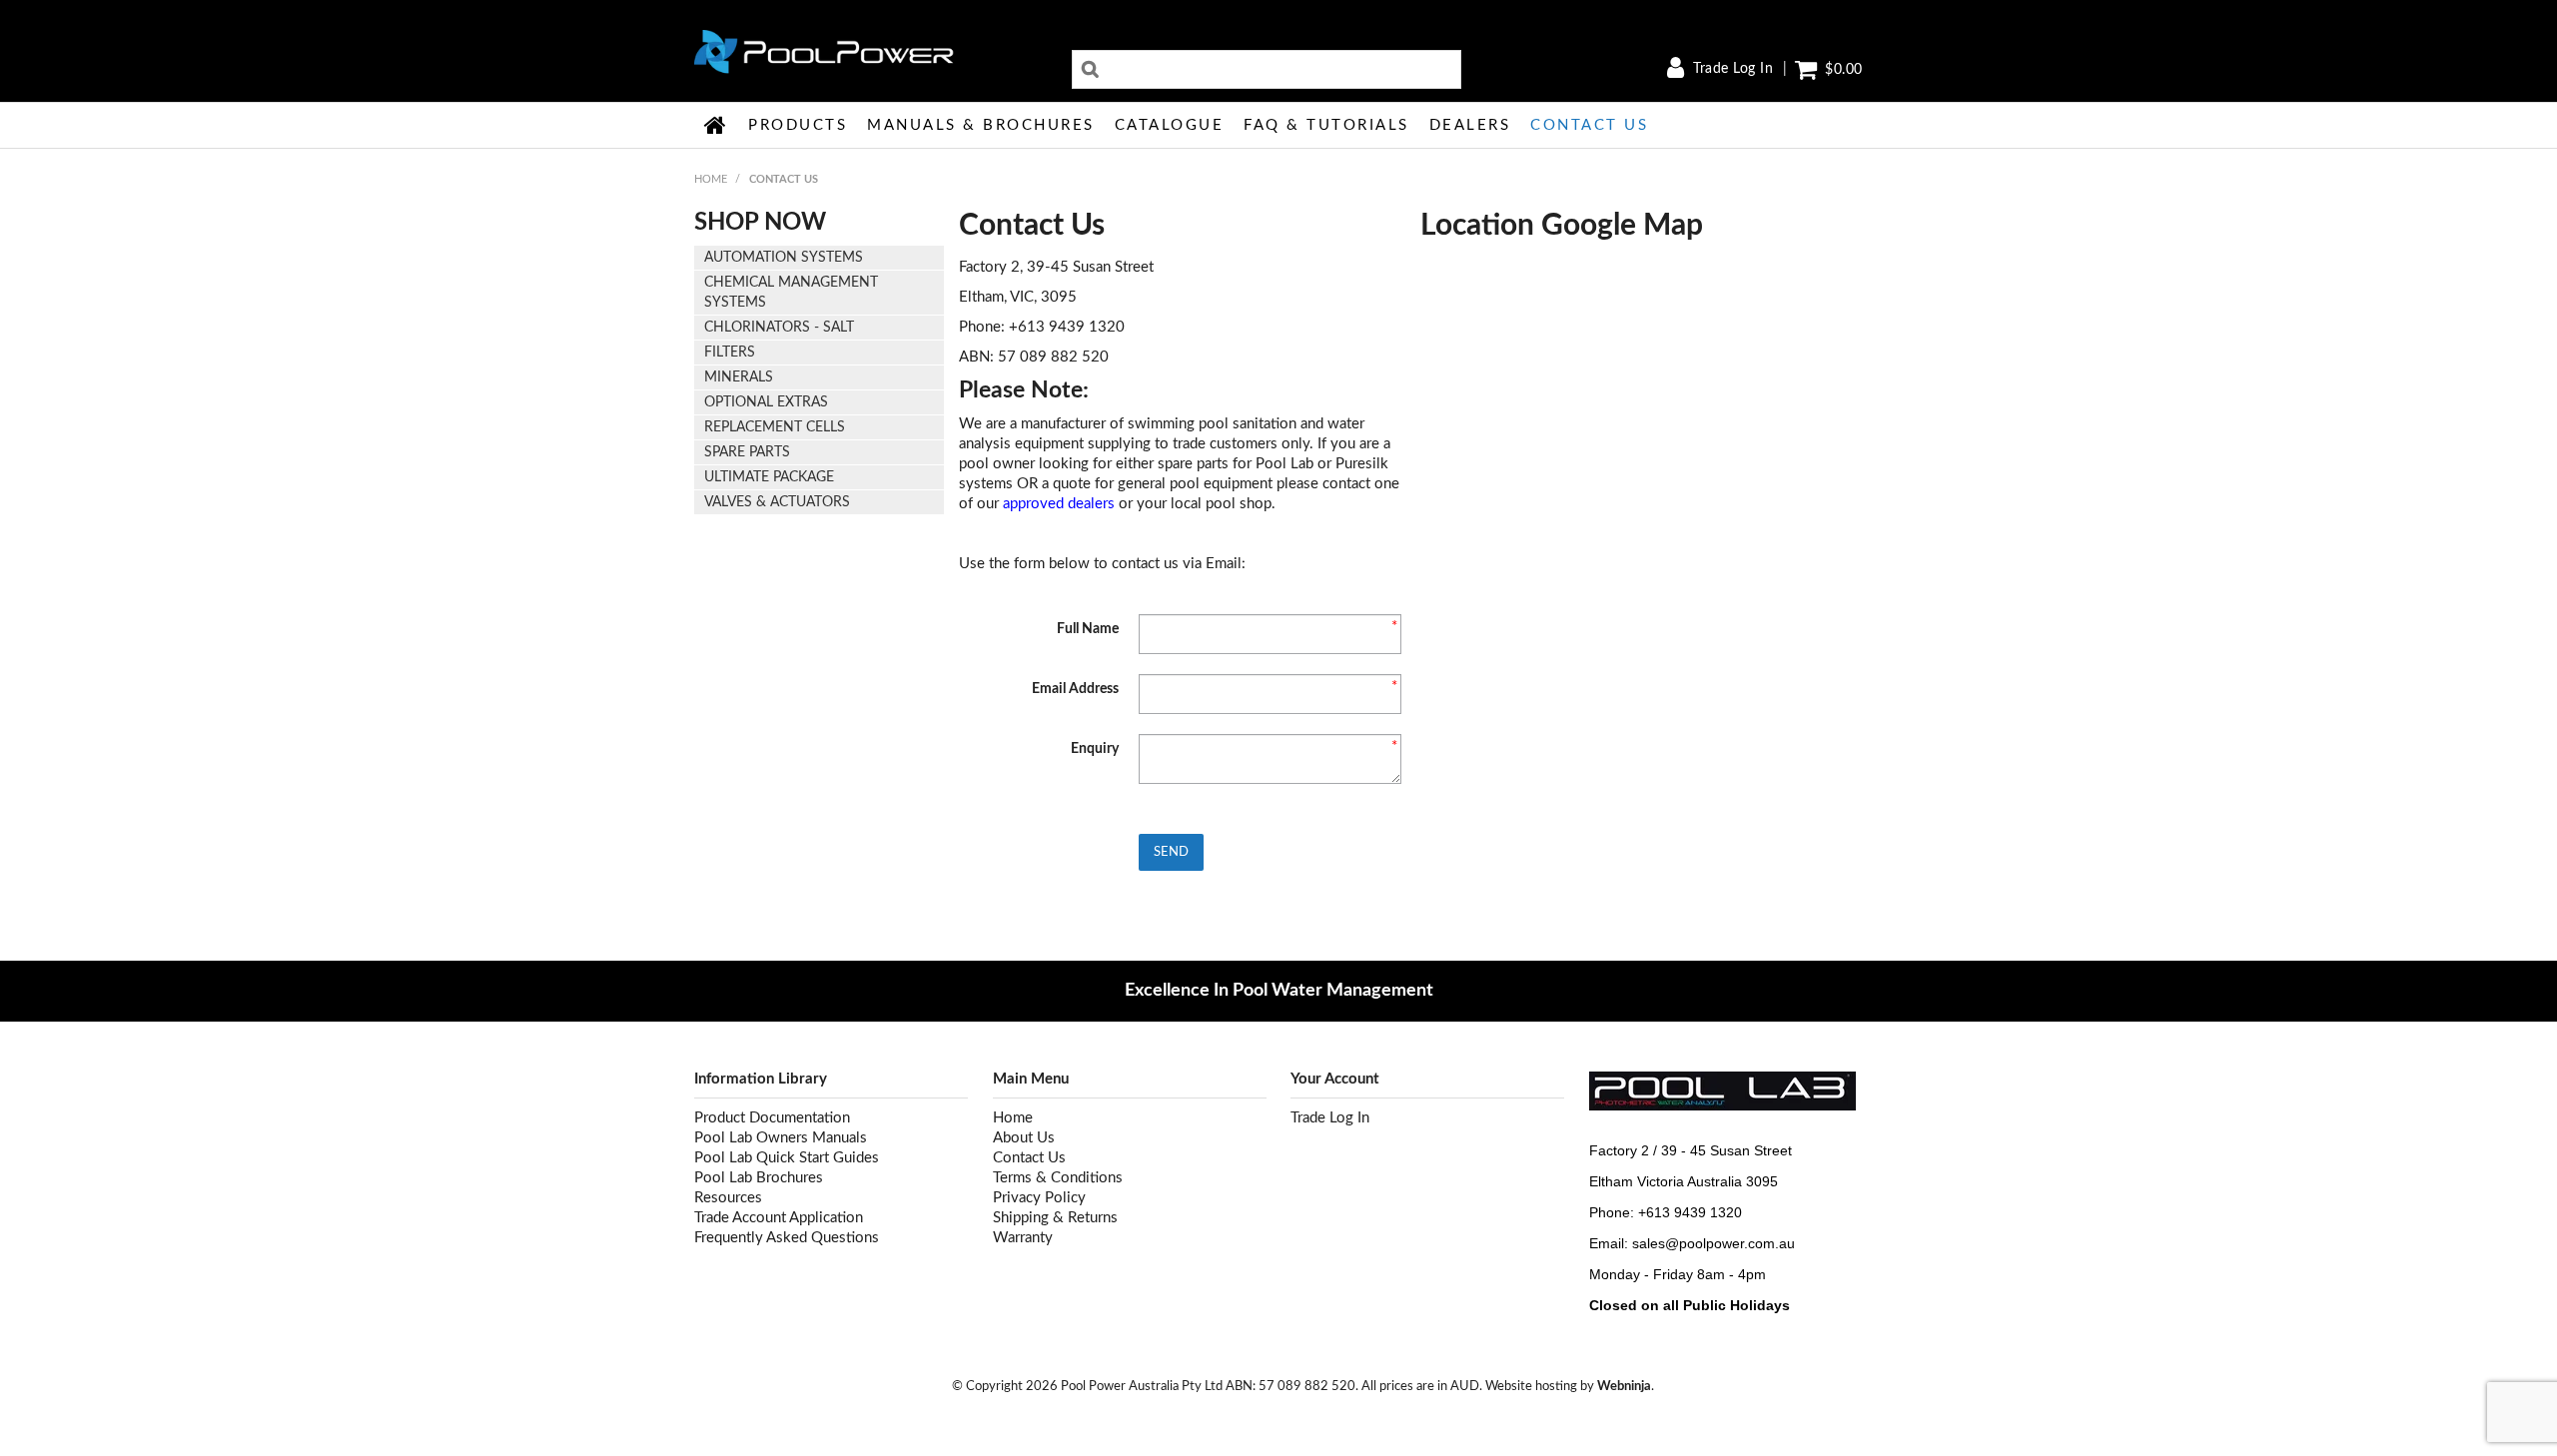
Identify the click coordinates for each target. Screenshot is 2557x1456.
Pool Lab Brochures (759, 1178)
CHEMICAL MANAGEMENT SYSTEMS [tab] (791, 293)
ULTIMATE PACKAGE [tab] (769, 477)
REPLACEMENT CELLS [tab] (775, 427)
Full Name (1088, 629)
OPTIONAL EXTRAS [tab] (766, 402)
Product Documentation (772, 1118)
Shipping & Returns (1055, 1218)
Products (798, 125)
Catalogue (1170, 125)
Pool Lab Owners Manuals (781, 1138)
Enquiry (1095, 749)
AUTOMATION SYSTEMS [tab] (784, 258)
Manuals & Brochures (981, 125)
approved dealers (1059, 504)
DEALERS (1470, 125)
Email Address (1075, 689)
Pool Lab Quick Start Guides (787, 1158)
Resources (728, 1198)
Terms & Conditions (1058, 1178)
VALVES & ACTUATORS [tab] (777, 502)
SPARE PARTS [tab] (747, 452)
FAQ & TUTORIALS (1326, 125)
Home (716, 125)
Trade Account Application (779, 1218)
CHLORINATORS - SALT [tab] (779, 328)
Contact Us (1589, 125)
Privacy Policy (1039, 1198)
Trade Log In (1733, 69)
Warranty (1023, 1238)
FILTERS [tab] (730, 353)
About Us (1024, 1138)
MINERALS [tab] (739, 377)
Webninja (1624, 1386)
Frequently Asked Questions (787, 1238)
